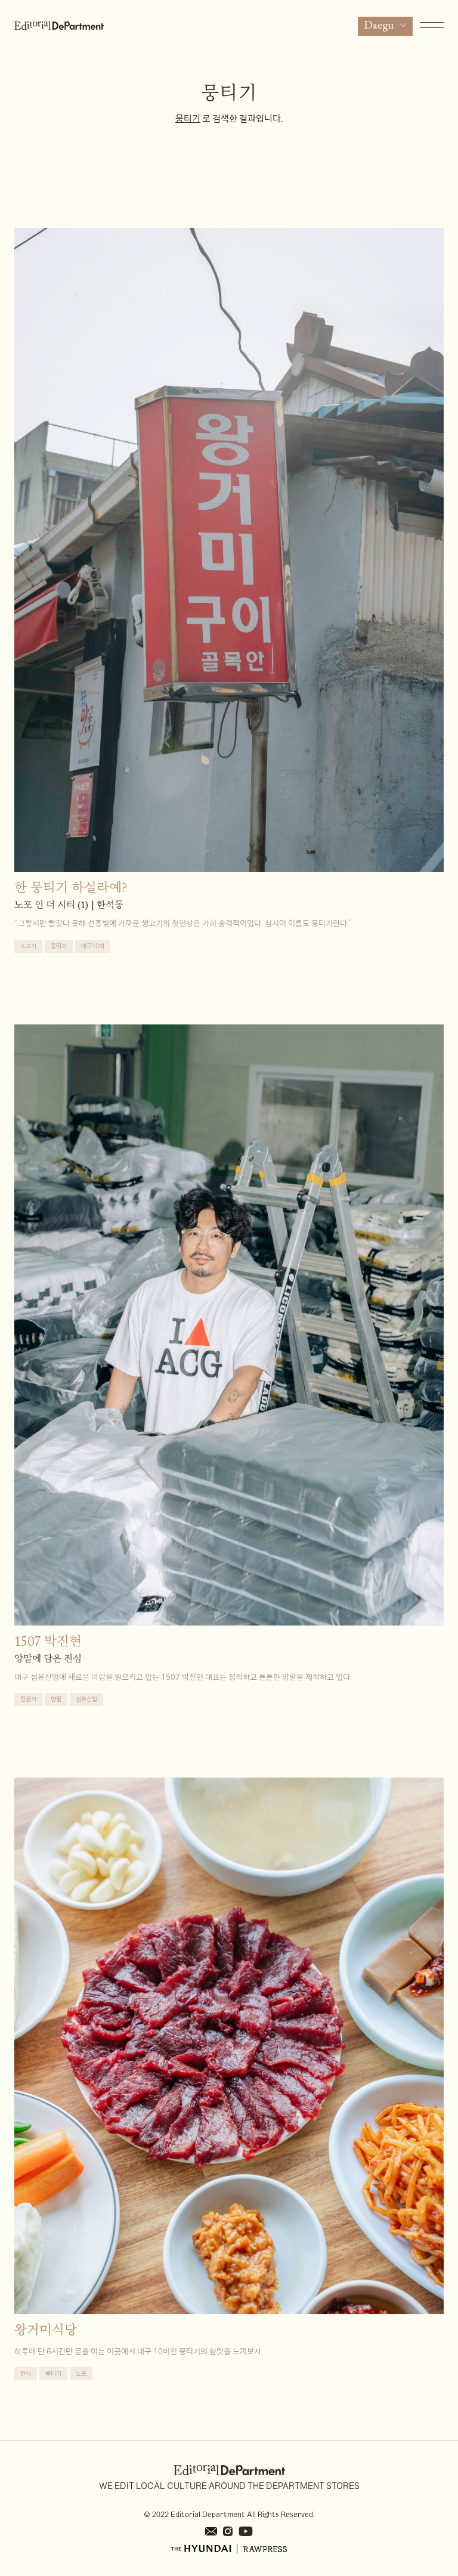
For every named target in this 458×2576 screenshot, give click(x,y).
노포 (81, 2374)
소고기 (28, 946)
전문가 (28, 1699)
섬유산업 (86, 1699)
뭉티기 (59, 946)
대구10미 (93, 946)
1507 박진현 (48, 1643)
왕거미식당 (46, 2332)
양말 (56, 1699)
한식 (26, 2374)
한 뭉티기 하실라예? (71, 889)
